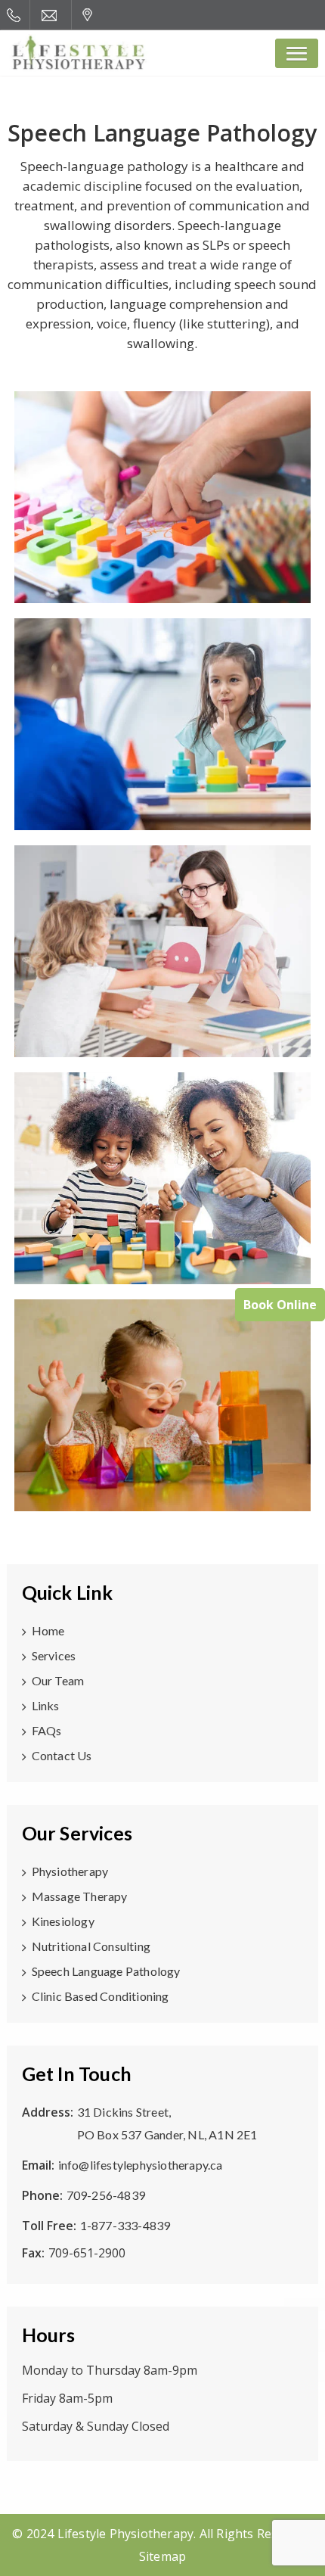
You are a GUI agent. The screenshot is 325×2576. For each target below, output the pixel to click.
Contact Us (62, 1755)
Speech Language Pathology (106, 1971)
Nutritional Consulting (91, 1946)
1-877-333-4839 (125, 2225)
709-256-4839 (106, 2195)
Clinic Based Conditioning (101, 1996)
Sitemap (162, 2556)
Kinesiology (63, 1921)
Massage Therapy (80, 1896)
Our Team (58, 1680)
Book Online (280, 1305)
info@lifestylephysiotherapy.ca (141, 2165)
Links (46, 1705)
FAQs (47, 1730)
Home (48, 1630)
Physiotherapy (70, 1871)
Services (54, 1655)
